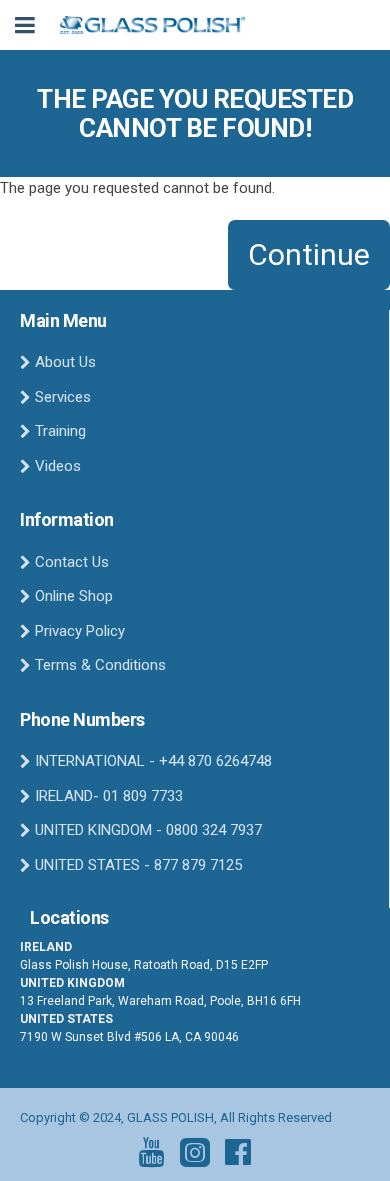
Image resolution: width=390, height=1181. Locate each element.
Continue (309, 254)
